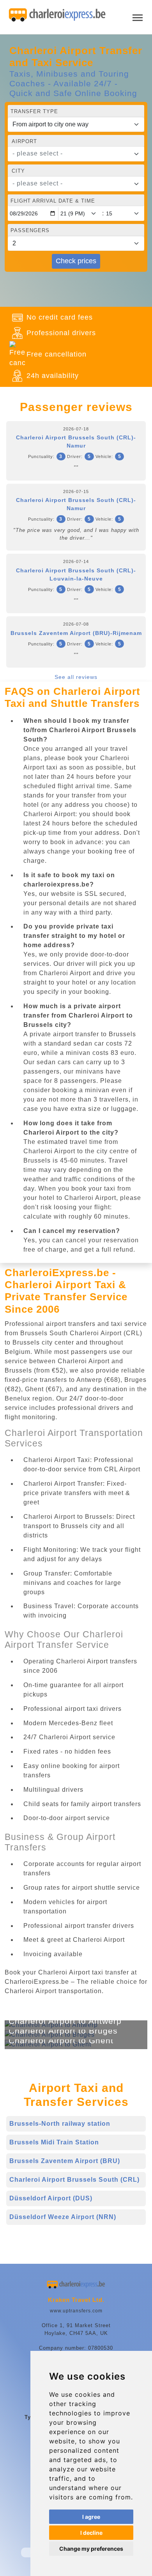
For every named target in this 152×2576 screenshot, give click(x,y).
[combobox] (76, 154)
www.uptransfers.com (76, 2311)
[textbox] (71, 154)
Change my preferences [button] (91, 2549)
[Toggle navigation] (138, 17)
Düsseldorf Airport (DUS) (51, 2198)
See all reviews (76, 677)
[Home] (57, 15)
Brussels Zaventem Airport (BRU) (65, 2161)
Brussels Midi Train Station (54, 2142)
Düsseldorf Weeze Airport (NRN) (63, 2217)
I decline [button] (91, 2533)
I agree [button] (91, 2517)
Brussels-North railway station (60, 2124)
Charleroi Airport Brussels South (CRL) (74, 2180)
